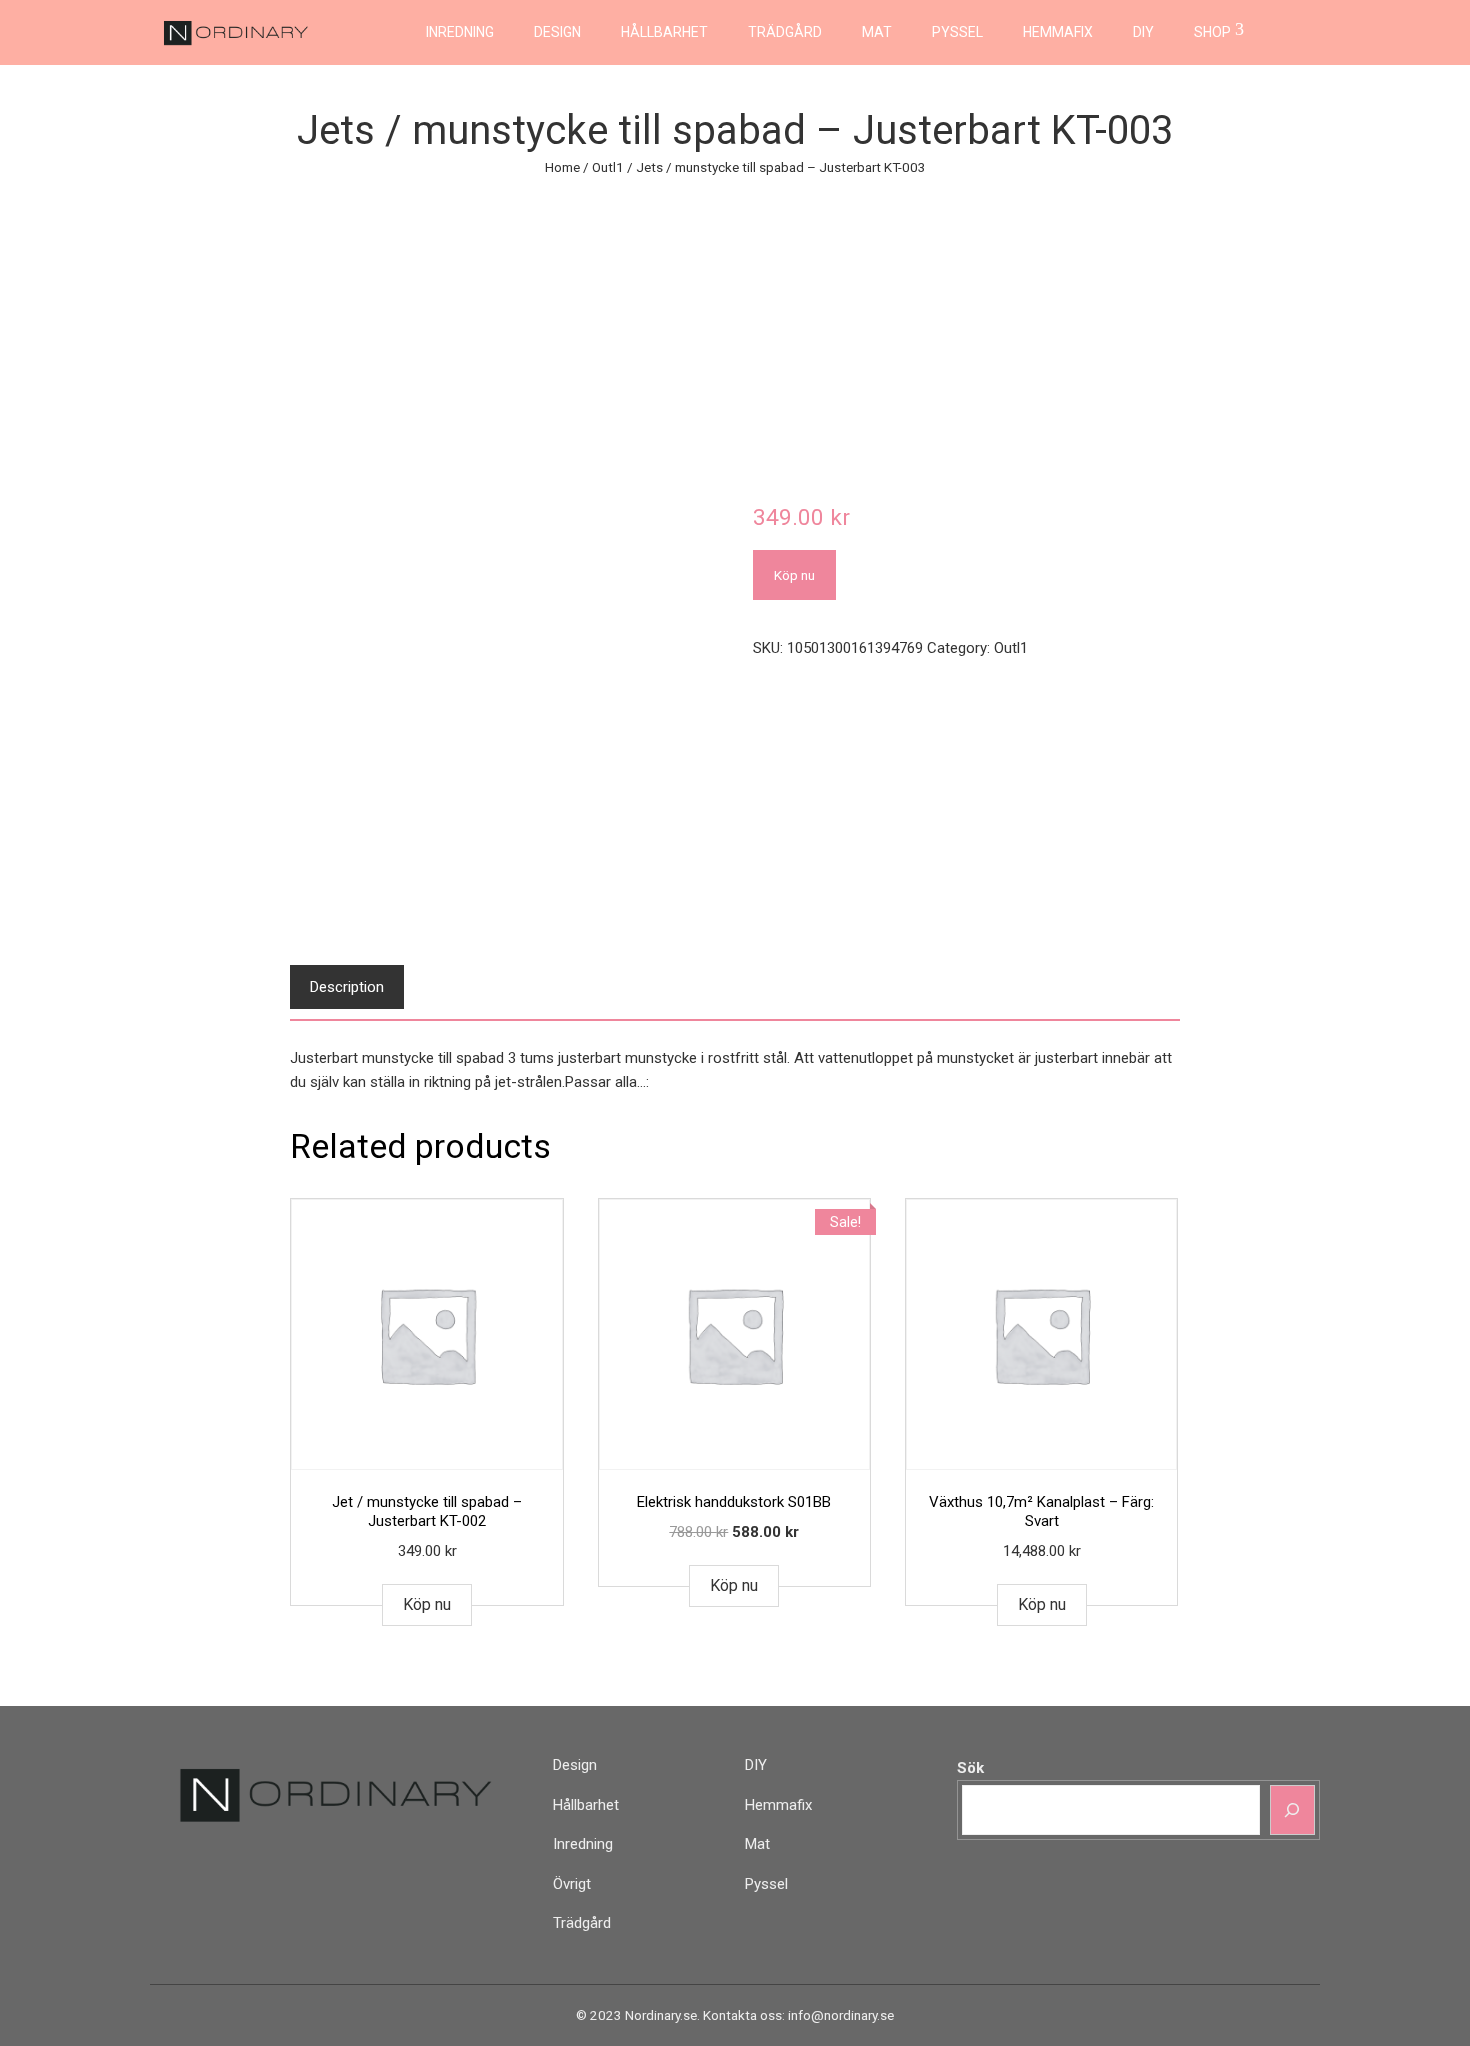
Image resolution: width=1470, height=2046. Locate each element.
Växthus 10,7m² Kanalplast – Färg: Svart (1041, 1512)
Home (562, 167)
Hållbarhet (664, 32)
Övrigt (572, 1884)
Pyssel (957, 32)
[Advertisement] (735, 329)
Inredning (460, 32)
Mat (877, 32)
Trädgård (785, 32)
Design (557, 32)
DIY (1143, 32)
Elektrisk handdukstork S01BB (734, 1502)
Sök (970, 1768)
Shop (1212, 32)
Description (347, 987)
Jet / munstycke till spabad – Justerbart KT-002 (427, 1512)
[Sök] (1292, 1810)
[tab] (347, 987)
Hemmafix (1058, 32)
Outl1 (608, 167)
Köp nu (794, 575)
